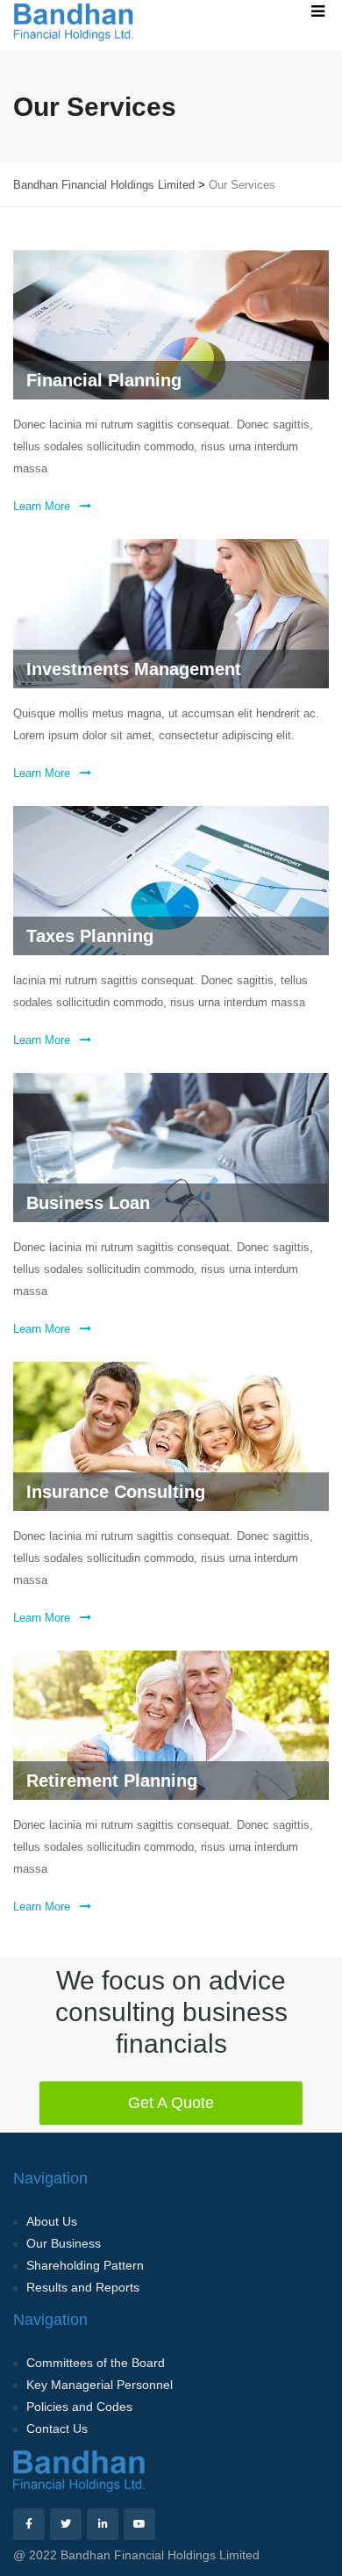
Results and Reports (83, 2287)
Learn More (43, 506)
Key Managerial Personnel (100, 2385)
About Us (52, 2221)
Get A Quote (171, 2102)
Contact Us (57, 2428)
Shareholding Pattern (85, 2265)
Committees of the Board (96, 2363)
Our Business (64, 2243)
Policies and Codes (79, 2407)
